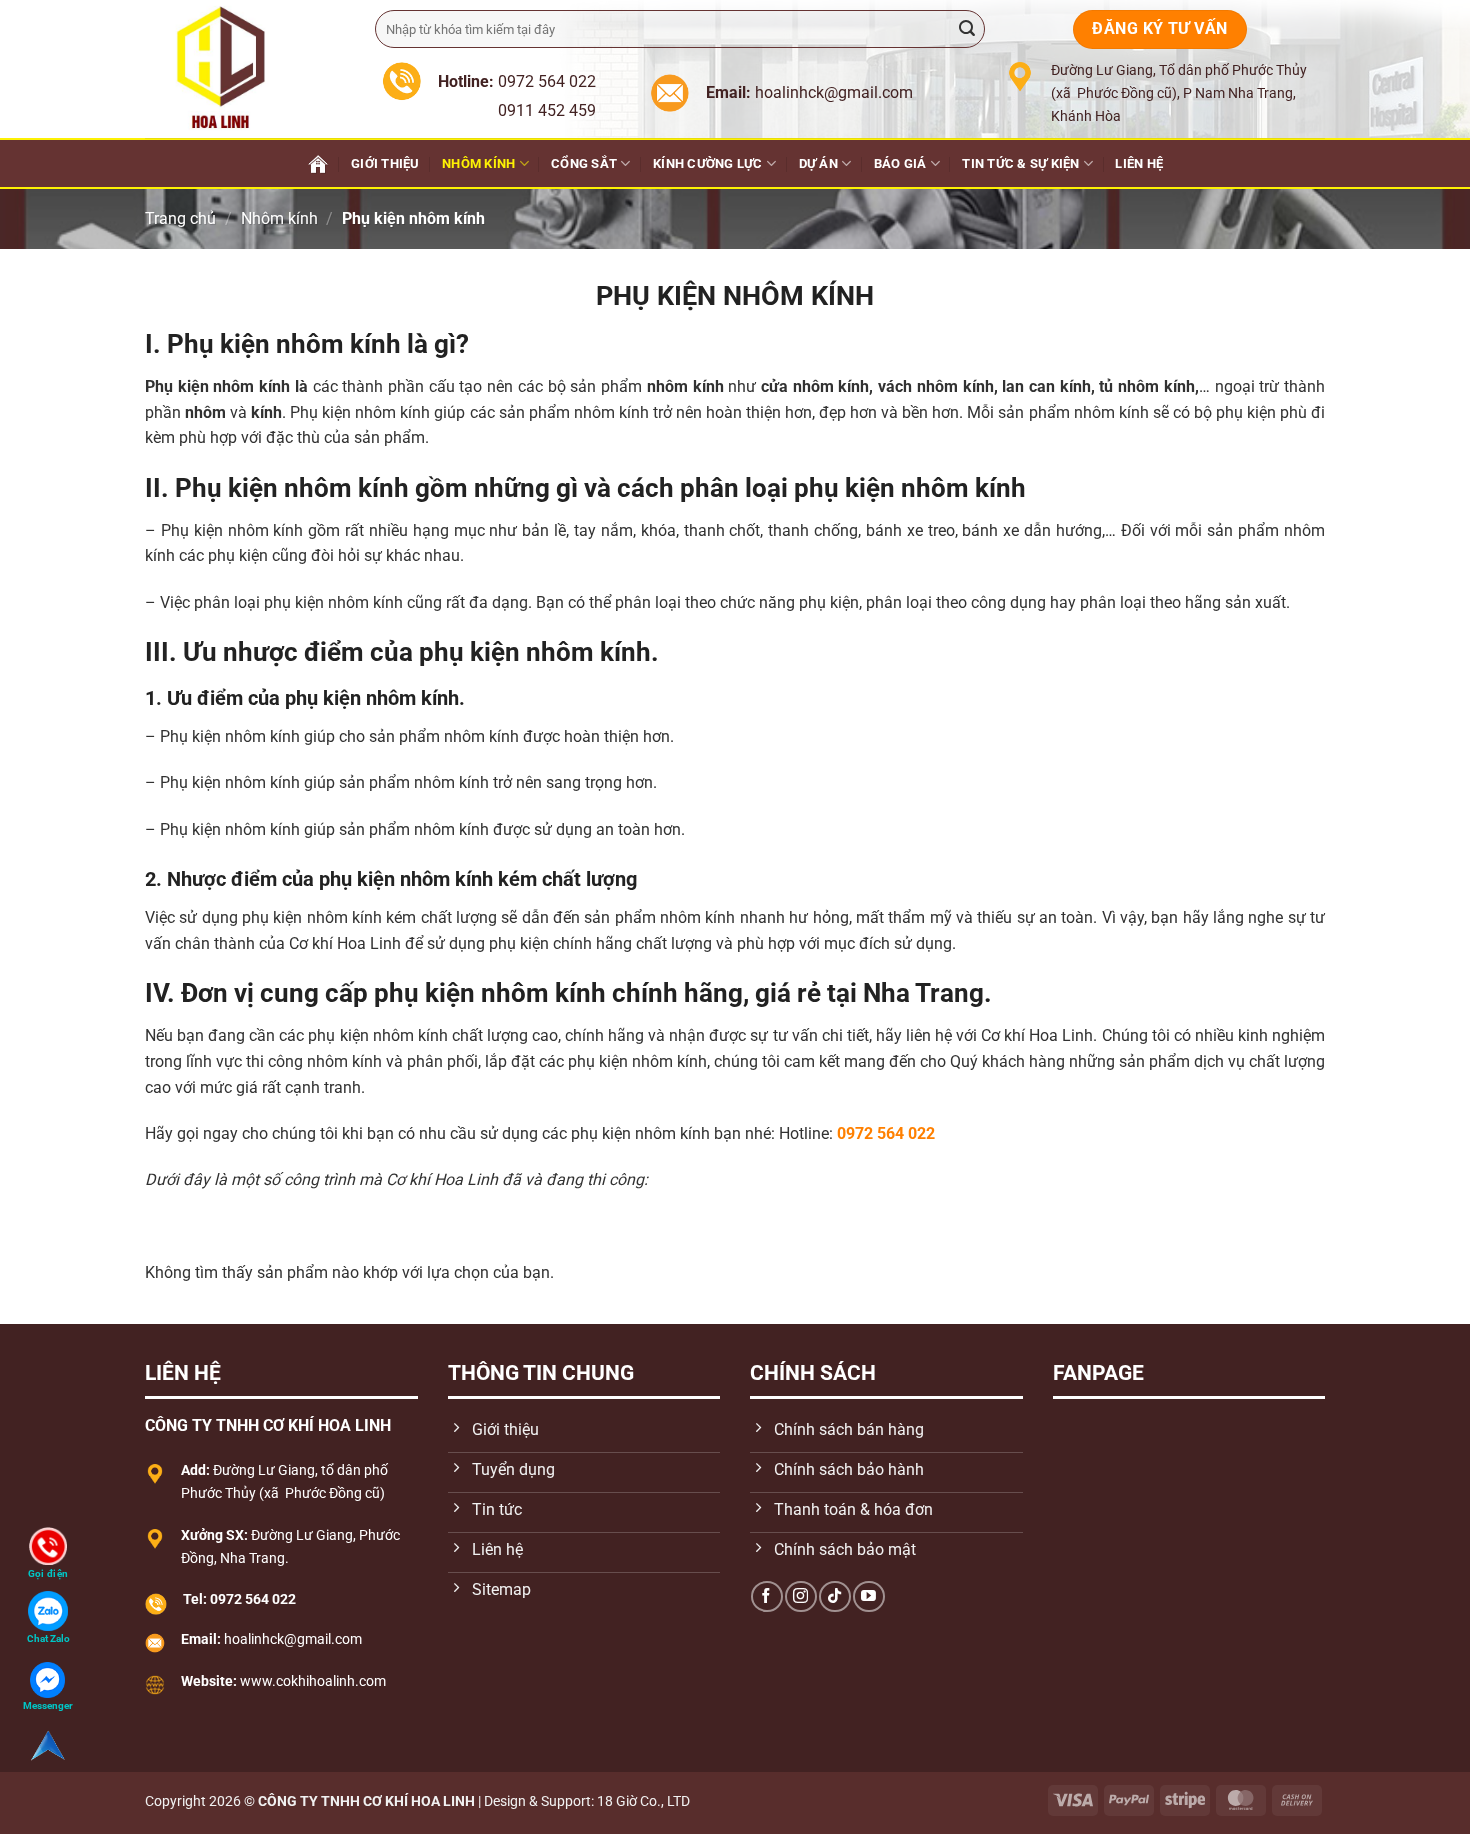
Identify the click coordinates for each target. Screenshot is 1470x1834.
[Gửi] (967, 29)
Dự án (818, 163)
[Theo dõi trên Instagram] (800, 1596)
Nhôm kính (478, 163)
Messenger (48, 1705)
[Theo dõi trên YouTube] (868, 1596)
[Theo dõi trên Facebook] (766, 1596)
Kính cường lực (708, 163)
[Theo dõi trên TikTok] (834, 1596)
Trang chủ (180, 218)
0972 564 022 (886, 1133)
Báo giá (900, 163)
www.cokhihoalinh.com (313, 1681)
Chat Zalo (48, 1638)
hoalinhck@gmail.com (293, 1639)
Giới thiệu (385, 163)
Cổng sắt (584, 163)
